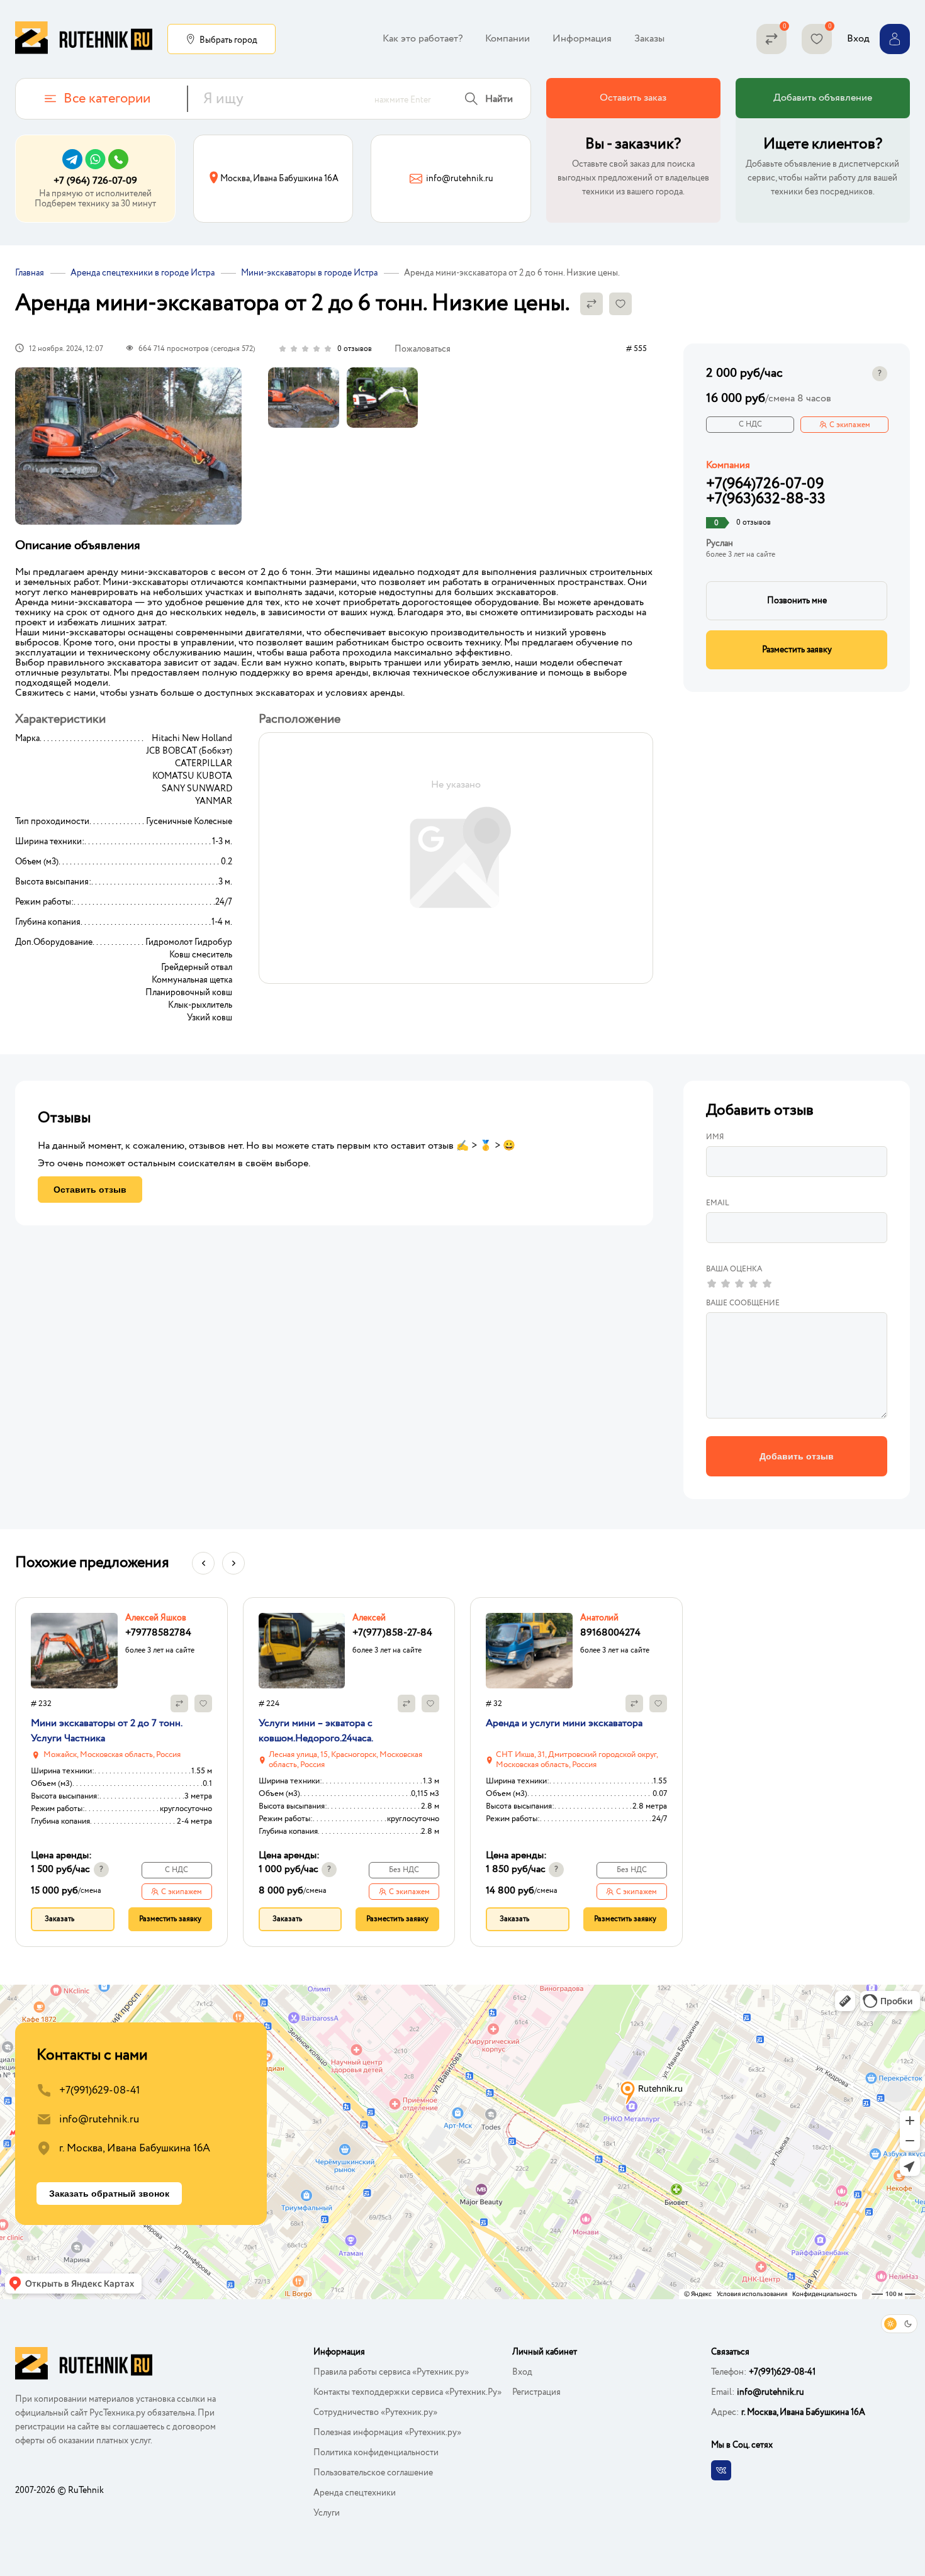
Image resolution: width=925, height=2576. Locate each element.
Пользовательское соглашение (373, 2473)
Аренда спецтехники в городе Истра (143, 273)
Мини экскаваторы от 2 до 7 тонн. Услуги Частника (106, 1731)
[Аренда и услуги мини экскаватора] (529, 1651)
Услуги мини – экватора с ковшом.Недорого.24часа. (316, 1731)
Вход (522, 2372)
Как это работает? (423, 39)
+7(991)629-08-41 (99, 2091)
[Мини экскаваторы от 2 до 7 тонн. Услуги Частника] (74, 1651)
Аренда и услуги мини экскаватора (564, 1723)
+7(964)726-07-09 (765, 484)
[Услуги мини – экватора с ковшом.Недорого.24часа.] (302, 1651)
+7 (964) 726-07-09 (95, 181)
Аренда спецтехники (355, 2493)
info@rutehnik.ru (99, 2120)
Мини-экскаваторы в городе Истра (309, 273)
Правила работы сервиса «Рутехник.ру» (391, 2372)
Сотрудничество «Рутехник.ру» (375, 2412)
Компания (728, 466)
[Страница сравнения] (771, 39)
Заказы (649, 39)
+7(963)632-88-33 (766, 499)
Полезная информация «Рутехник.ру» (387, 2433)
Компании (507, 39)
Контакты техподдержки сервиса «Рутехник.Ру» (407, 2392)
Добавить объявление (823, 98)
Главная (30, 273)
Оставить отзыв (90, 1190)
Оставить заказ (633, 98)
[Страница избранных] (817, 39)
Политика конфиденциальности (376, 2453)
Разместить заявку (797, 650)
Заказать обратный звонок (109, 2194)
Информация (582, 39)
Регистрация (536, 2392)
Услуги (327, 2513)
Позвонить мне (797, 601)
